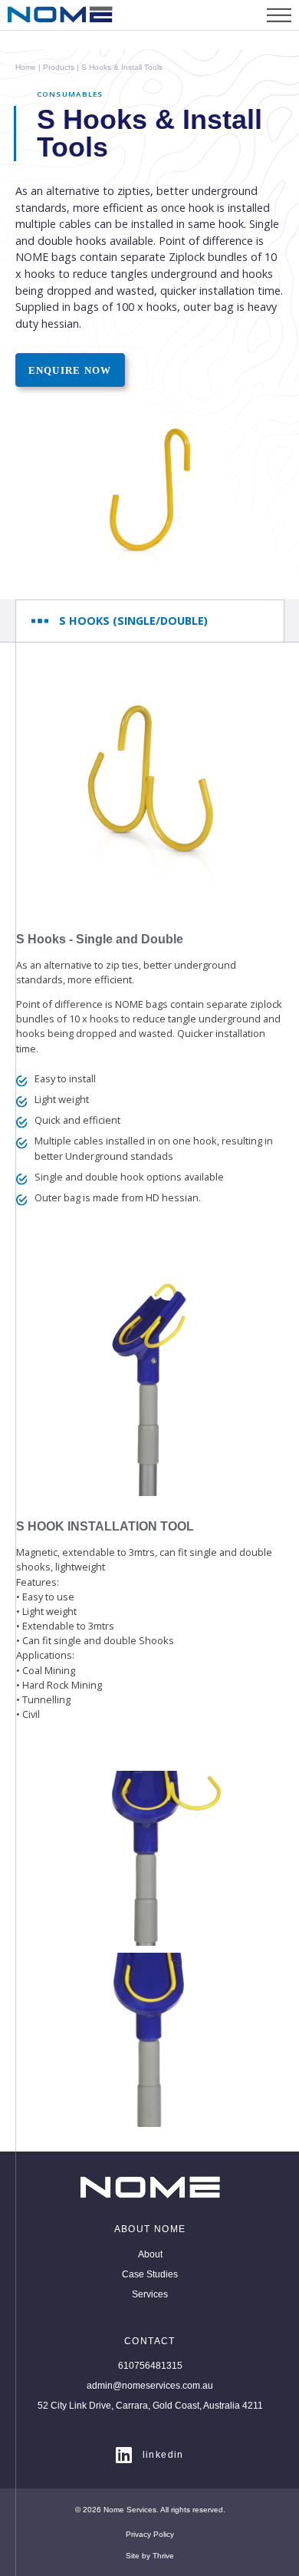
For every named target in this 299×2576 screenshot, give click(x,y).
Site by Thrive (150, 2556)
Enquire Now (70, 370)
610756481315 (150, 2366)
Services (150, 2294)
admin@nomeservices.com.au (150, 2386)
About (150, 2254)
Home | (28, 68)
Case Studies (150, 2274)
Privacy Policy (150, 2534)
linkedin (163, 2455)
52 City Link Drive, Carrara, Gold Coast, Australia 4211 (150, 2406)
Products (58, 68)
